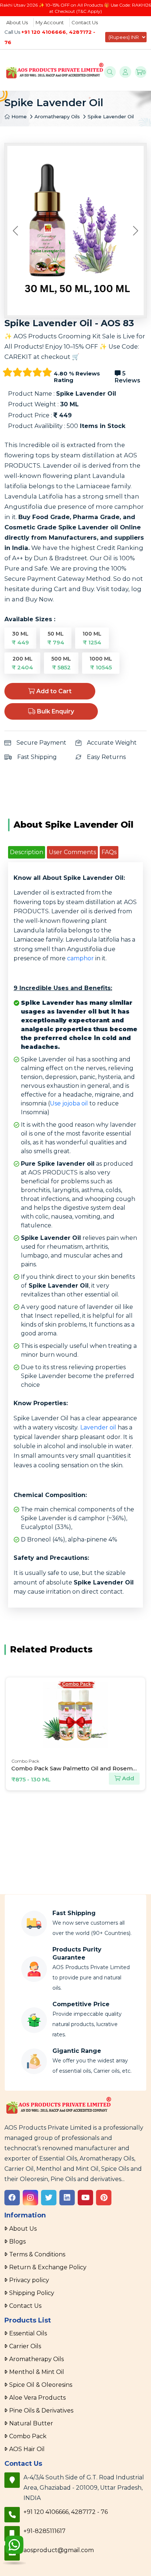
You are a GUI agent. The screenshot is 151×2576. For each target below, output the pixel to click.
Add (127, 1778)
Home (18, 116)
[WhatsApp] (14, 2551)
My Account (50, 22)
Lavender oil (98, 1427)
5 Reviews (128, 377)
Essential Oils (28, 2333)
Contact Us (85, 22)
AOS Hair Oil (27, 2449)
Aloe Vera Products (37, 2398)
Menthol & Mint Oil (37, 2372)
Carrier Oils (25, 2346)
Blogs (17, 2242)
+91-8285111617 (45, 2531)
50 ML (56, 638)
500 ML (61, 663)
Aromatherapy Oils (57, 116)
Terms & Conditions (37, 2254)
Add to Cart (53, 691)
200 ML (22, 663)
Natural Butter (31, 2423)
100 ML (92, 638)
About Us (17, 22)
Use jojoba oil (69, 1103)
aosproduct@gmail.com (59, 2550)
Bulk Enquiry (55, 711)
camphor (80, 958)
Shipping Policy (32, 2293)
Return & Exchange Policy (48, 2267)
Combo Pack (28, 2436)
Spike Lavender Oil (111, 116)
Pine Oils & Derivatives (41, 2410)
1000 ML (101, 663)
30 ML (20, 638)
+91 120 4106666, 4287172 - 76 (66, 2512)
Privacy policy (29, 2280)
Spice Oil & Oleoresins (41, 2385)
